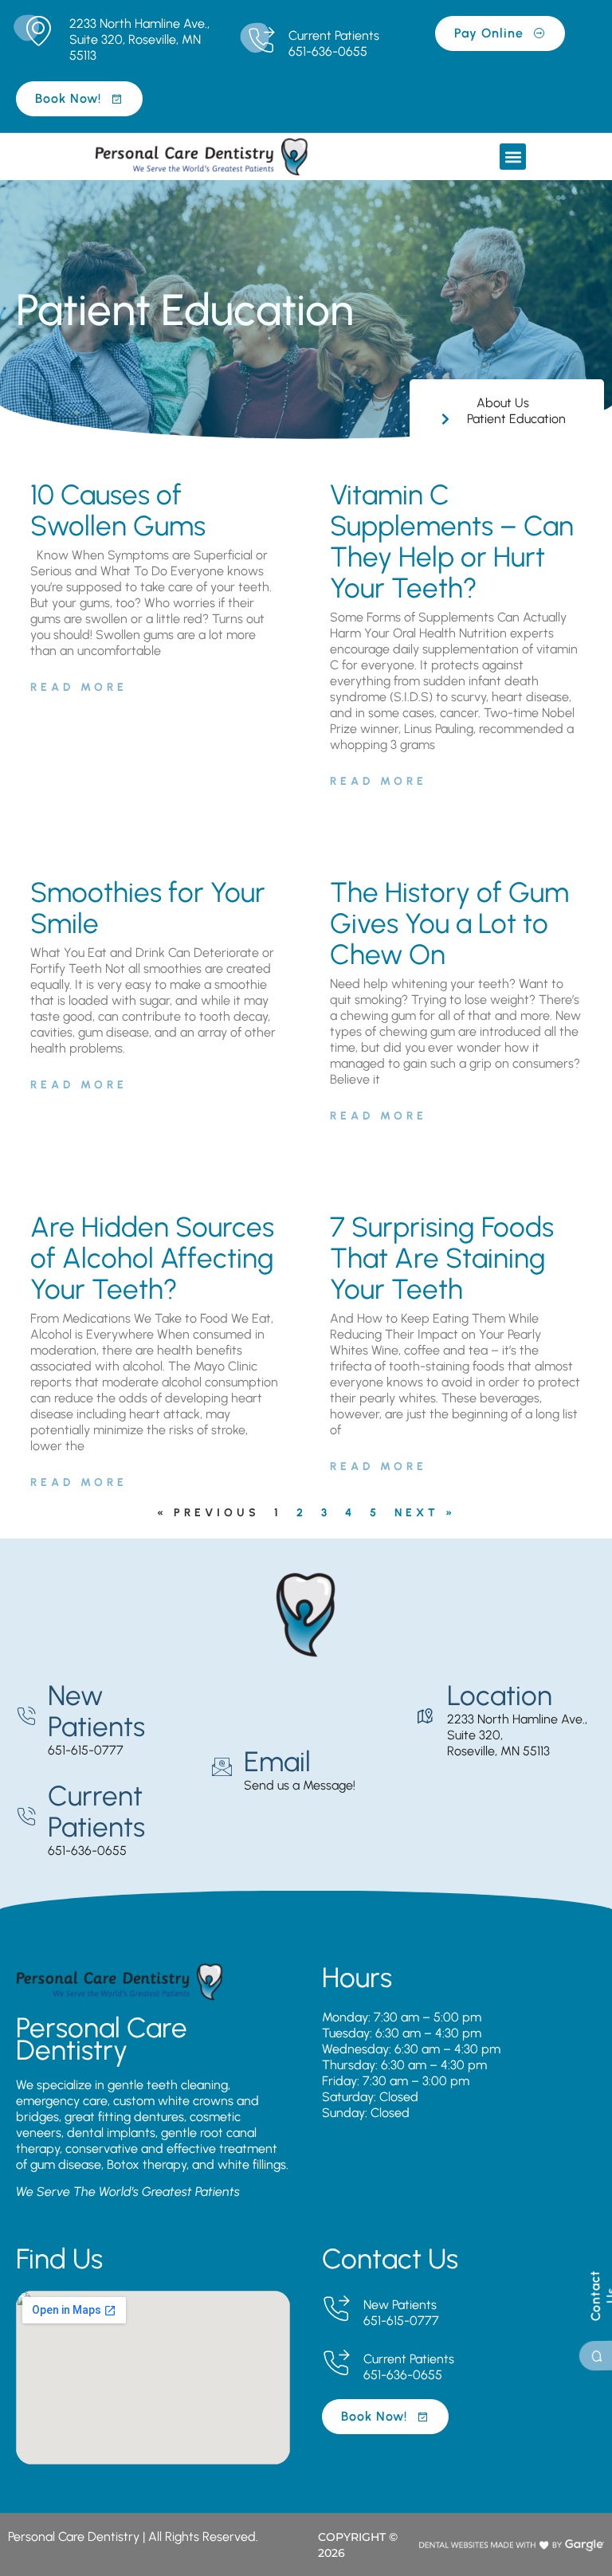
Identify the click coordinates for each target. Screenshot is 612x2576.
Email (277, 1762)
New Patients (96, 1711)
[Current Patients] (261, 41)
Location (500, 1696)
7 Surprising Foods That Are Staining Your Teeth (442, 1258)
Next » (425, 1513)
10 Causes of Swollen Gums (118, 510)
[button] (513, 157)
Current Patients (334, 35)
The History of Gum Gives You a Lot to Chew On (449, 923)
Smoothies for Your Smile (148, 908)
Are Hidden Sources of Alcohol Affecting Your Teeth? (152, 1258)
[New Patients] (26, 1717)
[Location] (425, 1717)
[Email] (222, 1767)
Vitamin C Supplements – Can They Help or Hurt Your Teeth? (452, 541)
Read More (79, 687)
